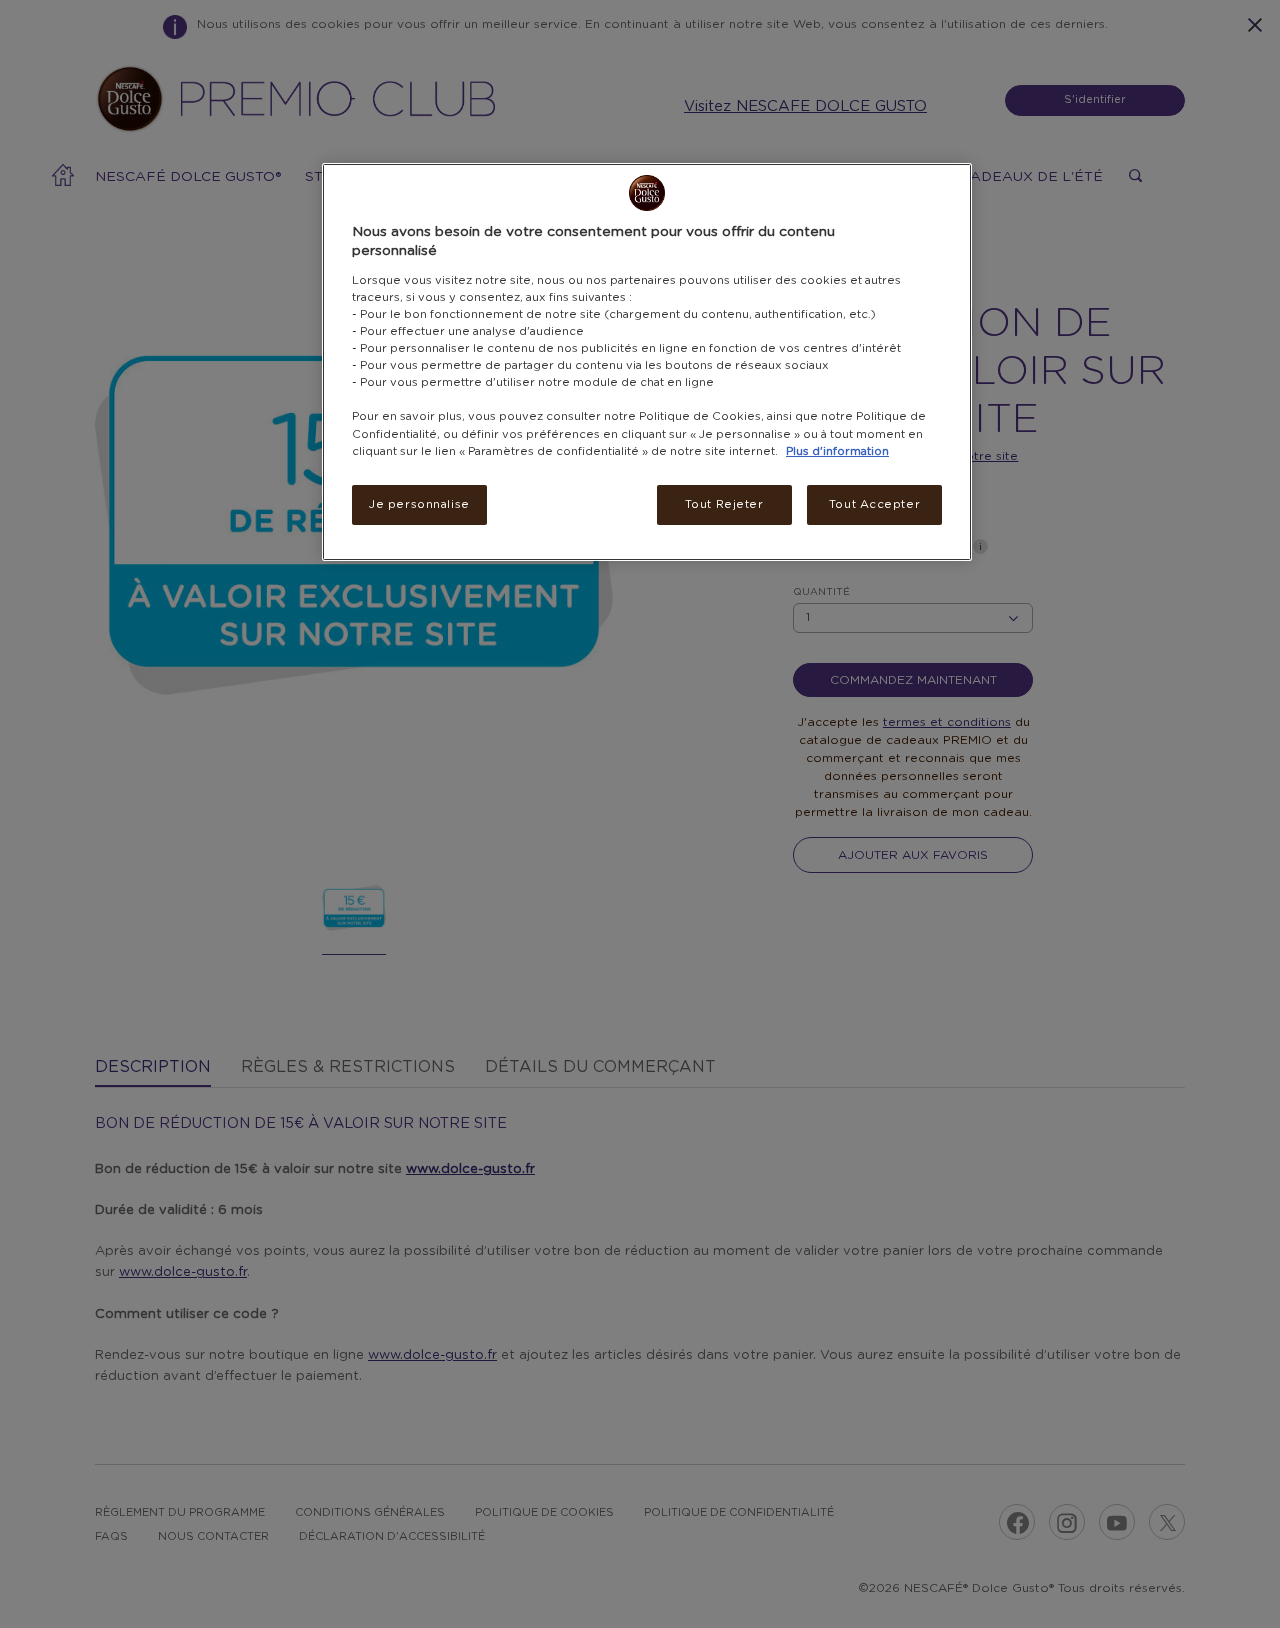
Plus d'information (837, 451)
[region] (647, 362)
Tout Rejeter (724, 504)
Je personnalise (419, 504)
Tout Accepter (874, 504)
